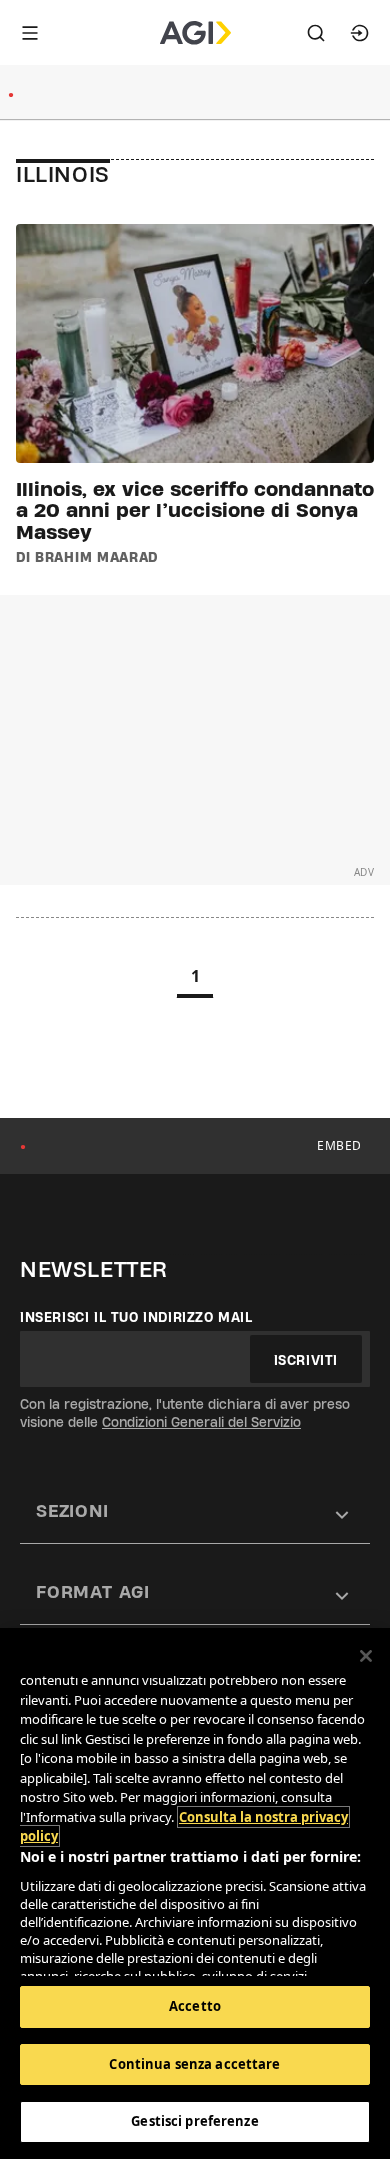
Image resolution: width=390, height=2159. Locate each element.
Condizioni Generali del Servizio (201, 1422)
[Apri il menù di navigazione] (30, 33)
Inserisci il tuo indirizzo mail (136, 1317)
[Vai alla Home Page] (195, 33)
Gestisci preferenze (194, 2121)
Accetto (195, 2006)
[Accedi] (360, 33)
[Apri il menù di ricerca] (316, 33)
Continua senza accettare (194, 2064)
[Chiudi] (366, 1656)
